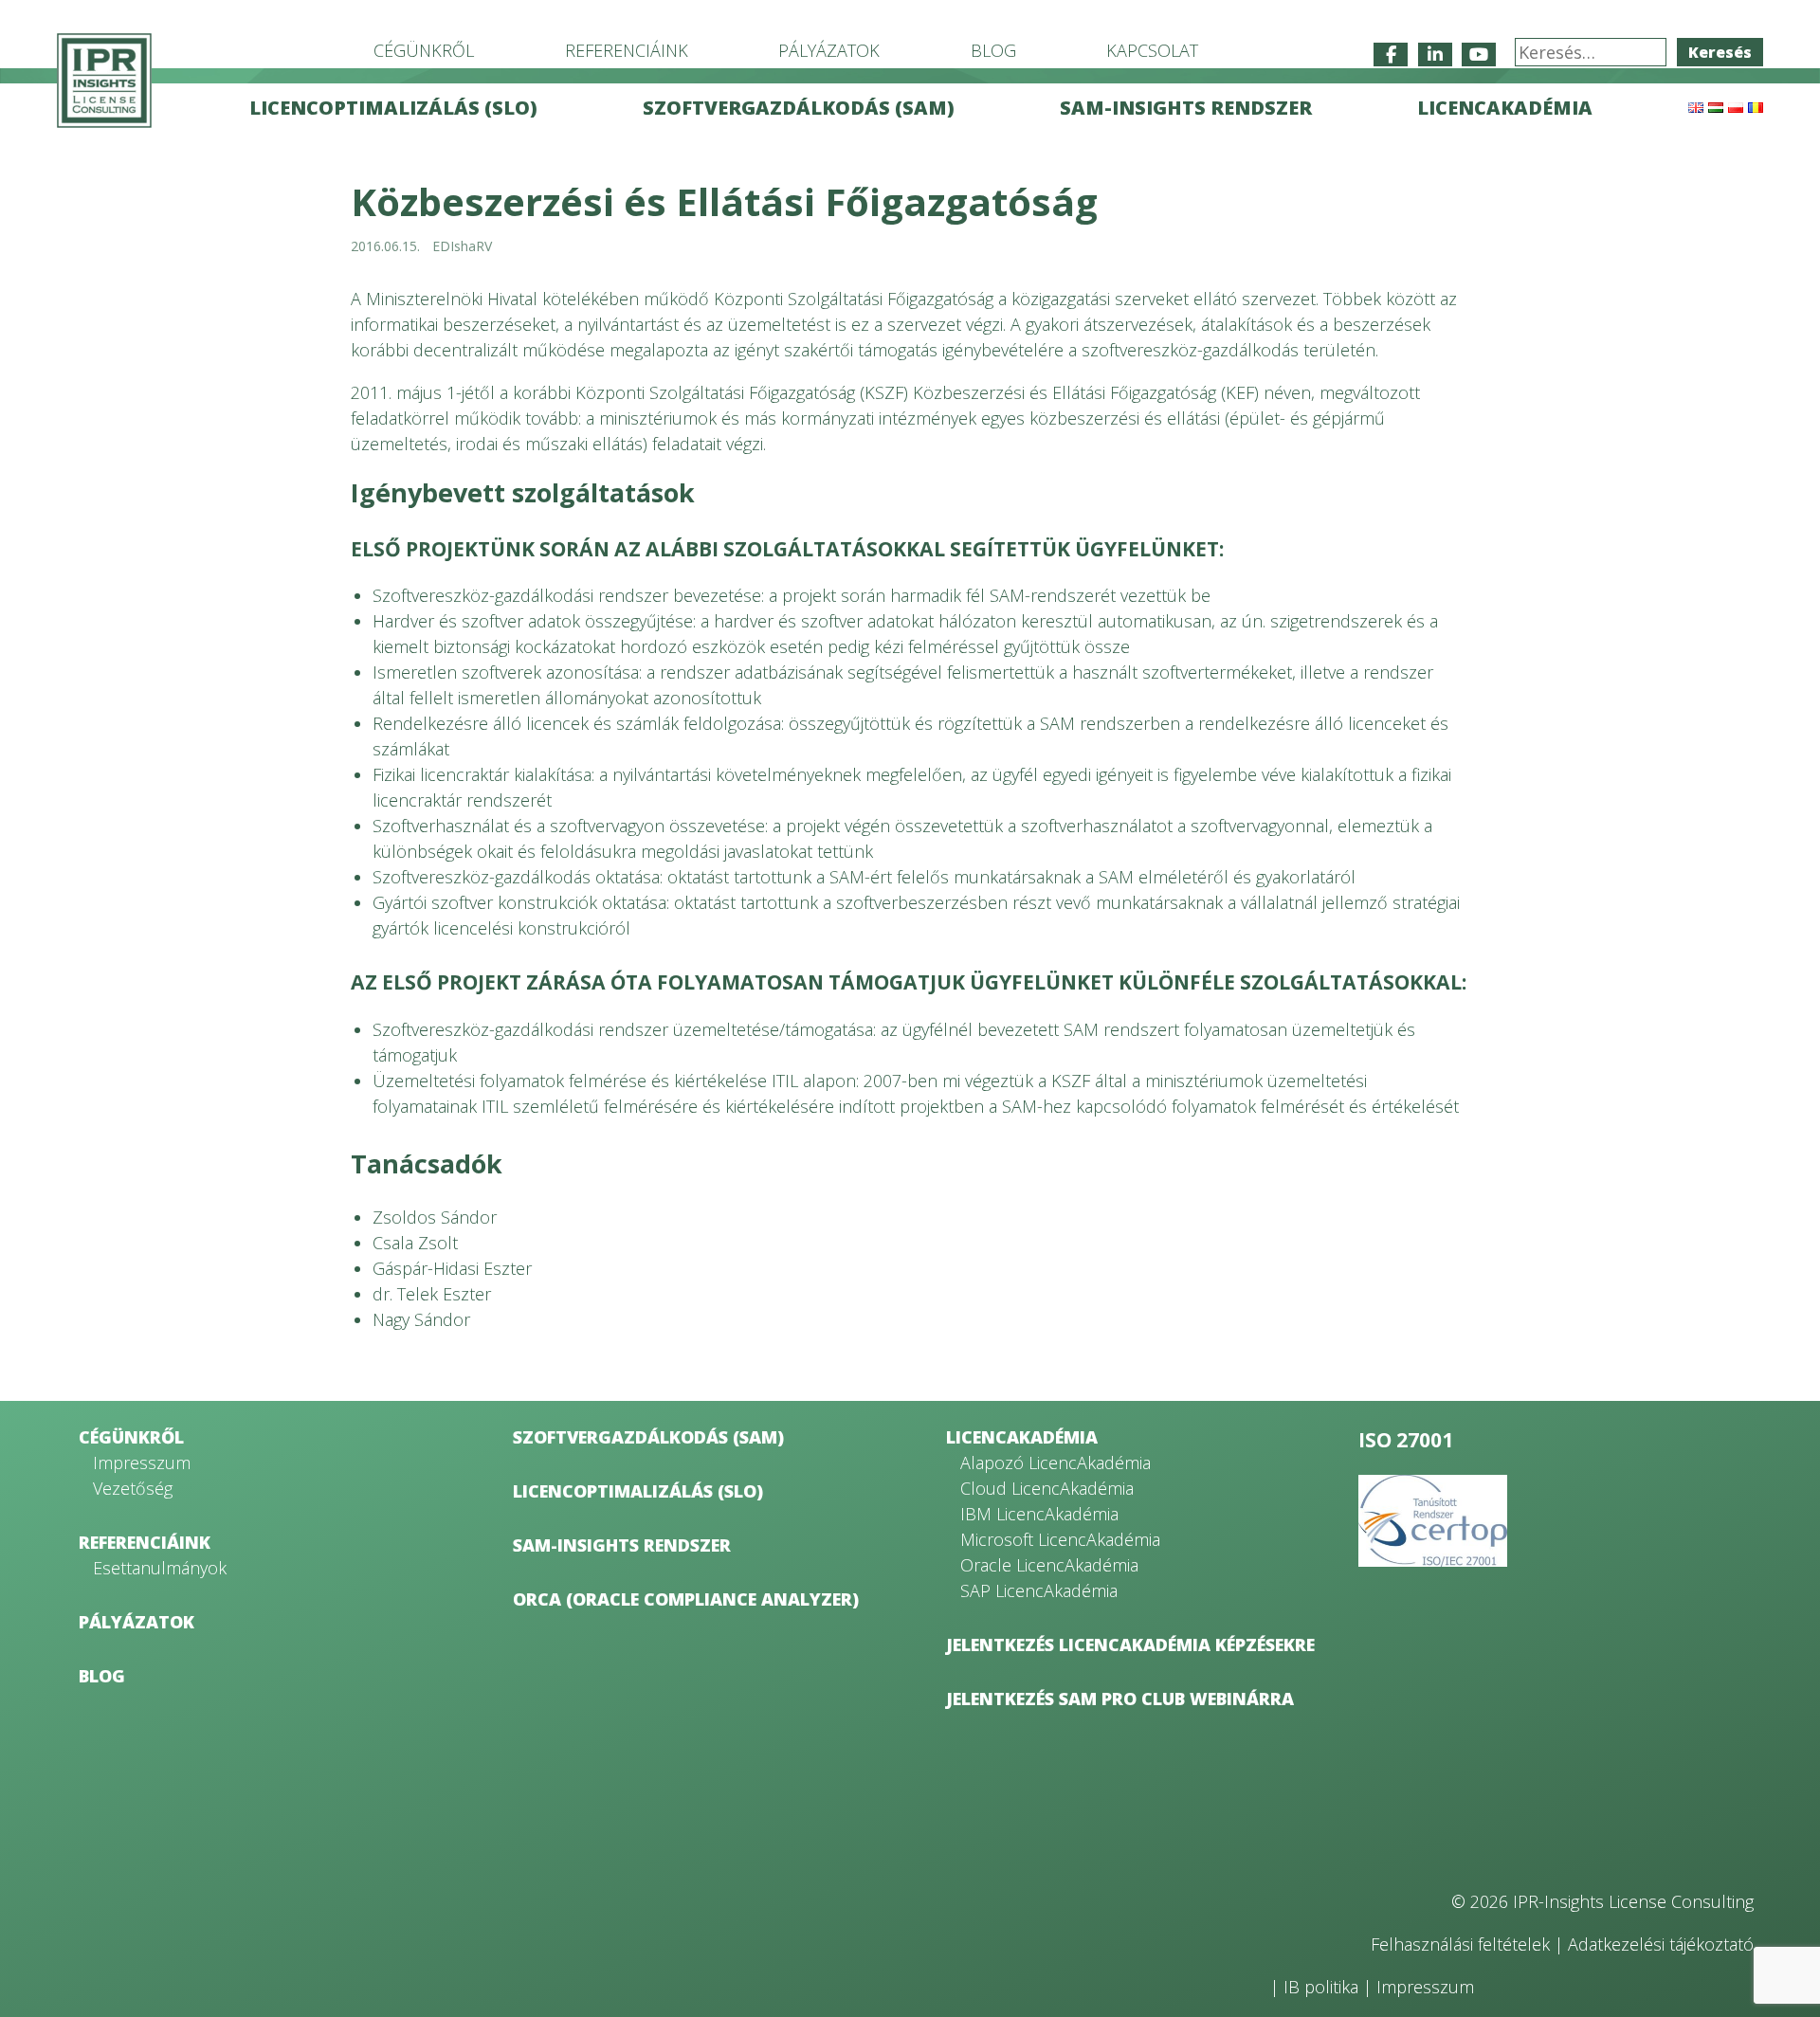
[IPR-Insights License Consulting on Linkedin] (1435, 55)
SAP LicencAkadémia (1039, 1590)
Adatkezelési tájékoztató (1661, 1944)
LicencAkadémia (1505, 108)
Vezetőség (133, 1488)
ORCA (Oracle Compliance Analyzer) (686, 1599)
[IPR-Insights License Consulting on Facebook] (1391, 55)
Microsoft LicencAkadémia (1060, 1539)
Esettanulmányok (160, 1568)
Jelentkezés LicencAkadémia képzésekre (1130, 1644)
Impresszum (142, 1463)
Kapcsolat (1152, 50)
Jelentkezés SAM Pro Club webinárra (1120, 1699)
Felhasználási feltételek (1460, 1944)
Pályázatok (829, 50)
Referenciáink (627, 50)
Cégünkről (424, 50)
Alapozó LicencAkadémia (1056, 1463)
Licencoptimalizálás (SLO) (393, 108)
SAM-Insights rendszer (1186, 108)
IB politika (1321, 1987)
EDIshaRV (462, 246)
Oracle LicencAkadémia (1049, 1565)
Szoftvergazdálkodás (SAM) (799, 108)
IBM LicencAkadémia (1039, 1514)
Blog (993, 50)
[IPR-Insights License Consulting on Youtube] (1479, 55)
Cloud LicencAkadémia (1047, 1488)
